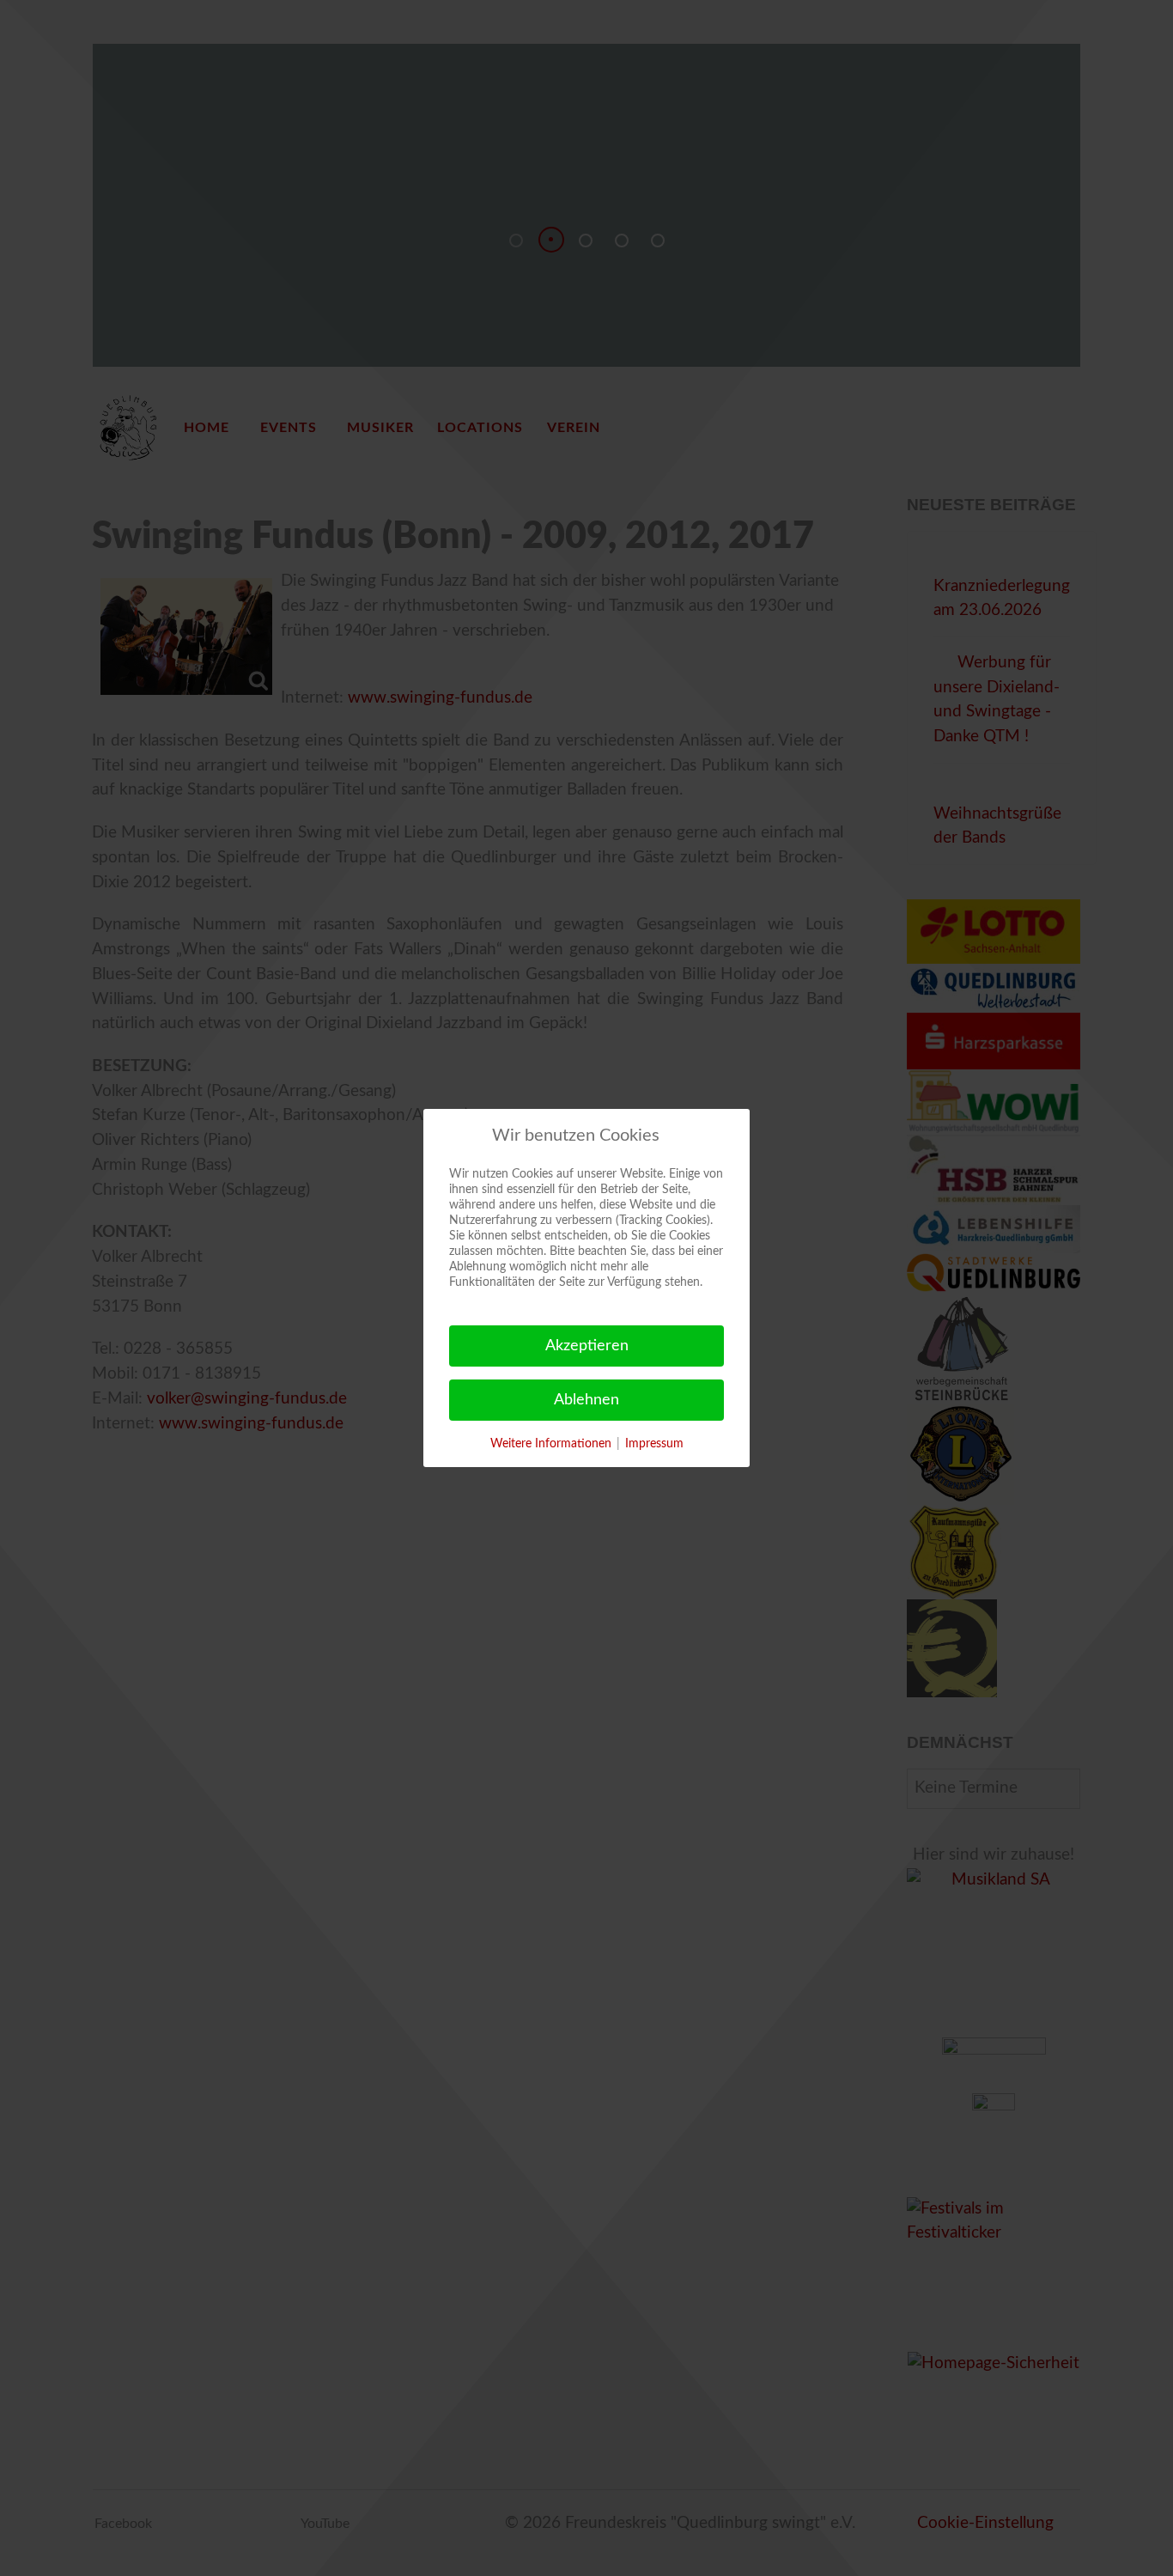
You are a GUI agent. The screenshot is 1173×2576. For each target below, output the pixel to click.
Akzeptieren (587, 1346)
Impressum (654, 1444)
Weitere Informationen (551, 1444)
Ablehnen (586, 1400)
